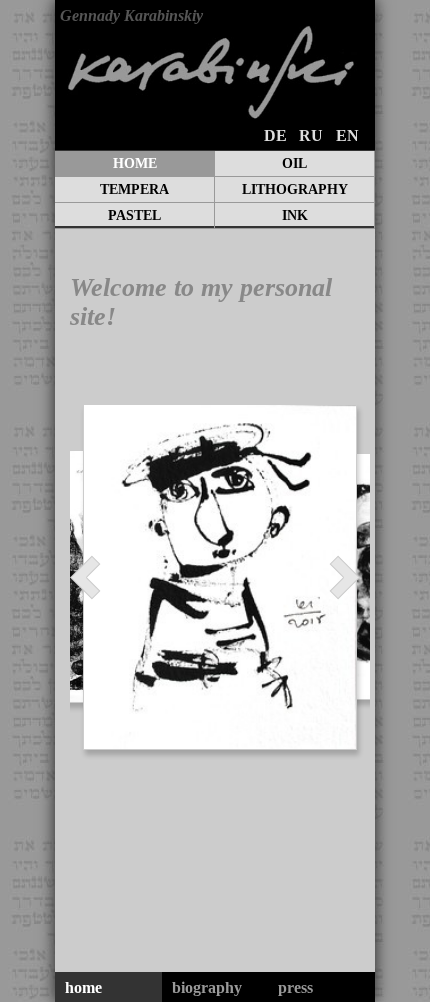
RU (311, 135)
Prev (93, 577)
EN (347, 135)
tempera (134, 189)
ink (295, 215)
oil (294, 163)
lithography (295, 189)
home (135, 163)
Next (336, 577)
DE (275, 135)
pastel (134, 215)
